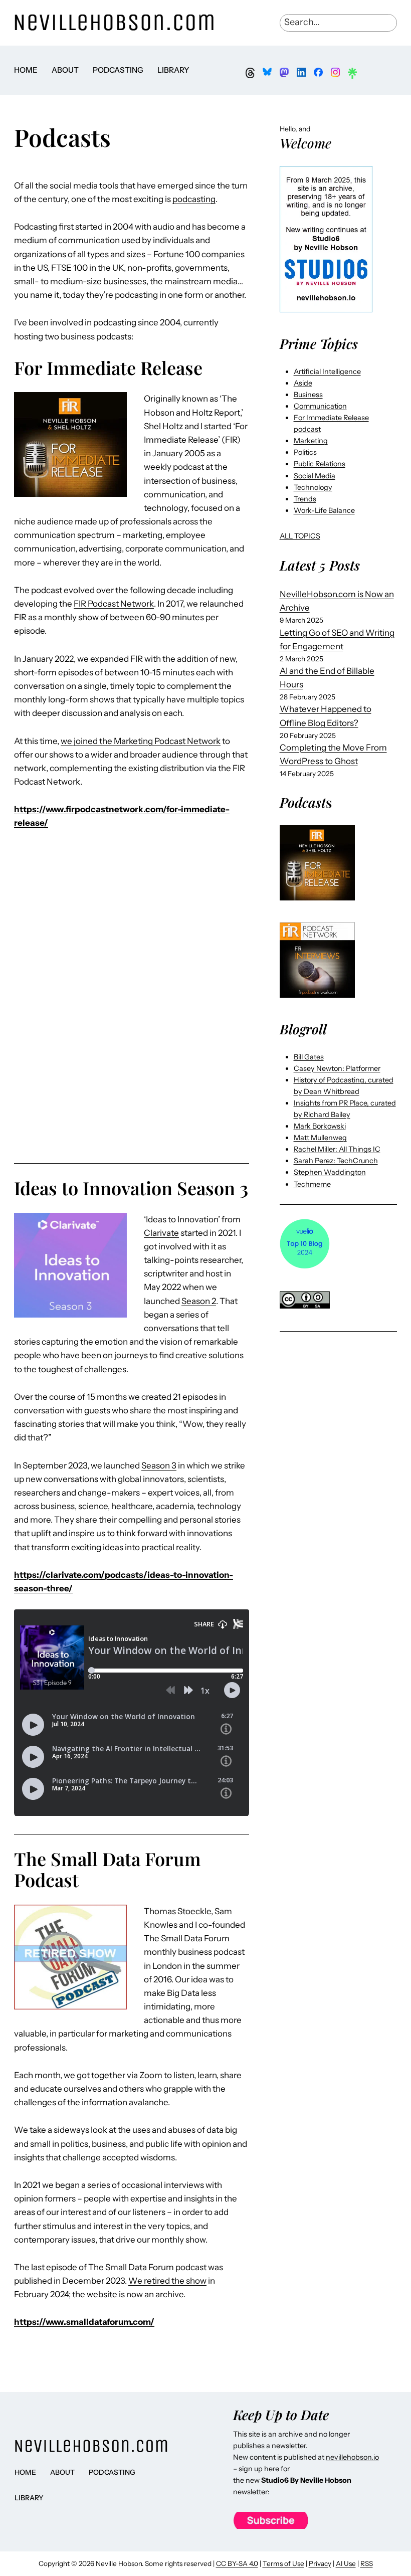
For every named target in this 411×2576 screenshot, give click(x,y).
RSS (367, 2563)
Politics (305, 452)
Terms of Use (283, 2563)
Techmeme (312, 1184)
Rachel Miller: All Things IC (337, 1149)
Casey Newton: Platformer (337, 1068)
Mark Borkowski (320, 1126)
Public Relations (320, 464)
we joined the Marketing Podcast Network (141, 741)
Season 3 (159, 1465)
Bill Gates (309, 1057)
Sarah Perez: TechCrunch (336, 1161)
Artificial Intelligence (327, 372)
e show (193, 2281)
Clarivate (161, 1233)
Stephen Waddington (330, 1172)
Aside (303, 383)
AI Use (346, 2563)
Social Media (315, 476)
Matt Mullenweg (320, 1138)
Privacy (320, 2563)
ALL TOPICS (300, 536)
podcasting (194, 199)
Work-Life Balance (324, 510)
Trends (305, 499)
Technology (313, 487)
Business (308, 395)
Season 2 (199, 1301)
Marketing (311, 441)
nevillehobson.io (352, 2457)
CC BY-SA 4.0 (237, 2563)
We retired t (151, 2281)
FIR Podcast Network (114, 604)
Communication (320, 406)
